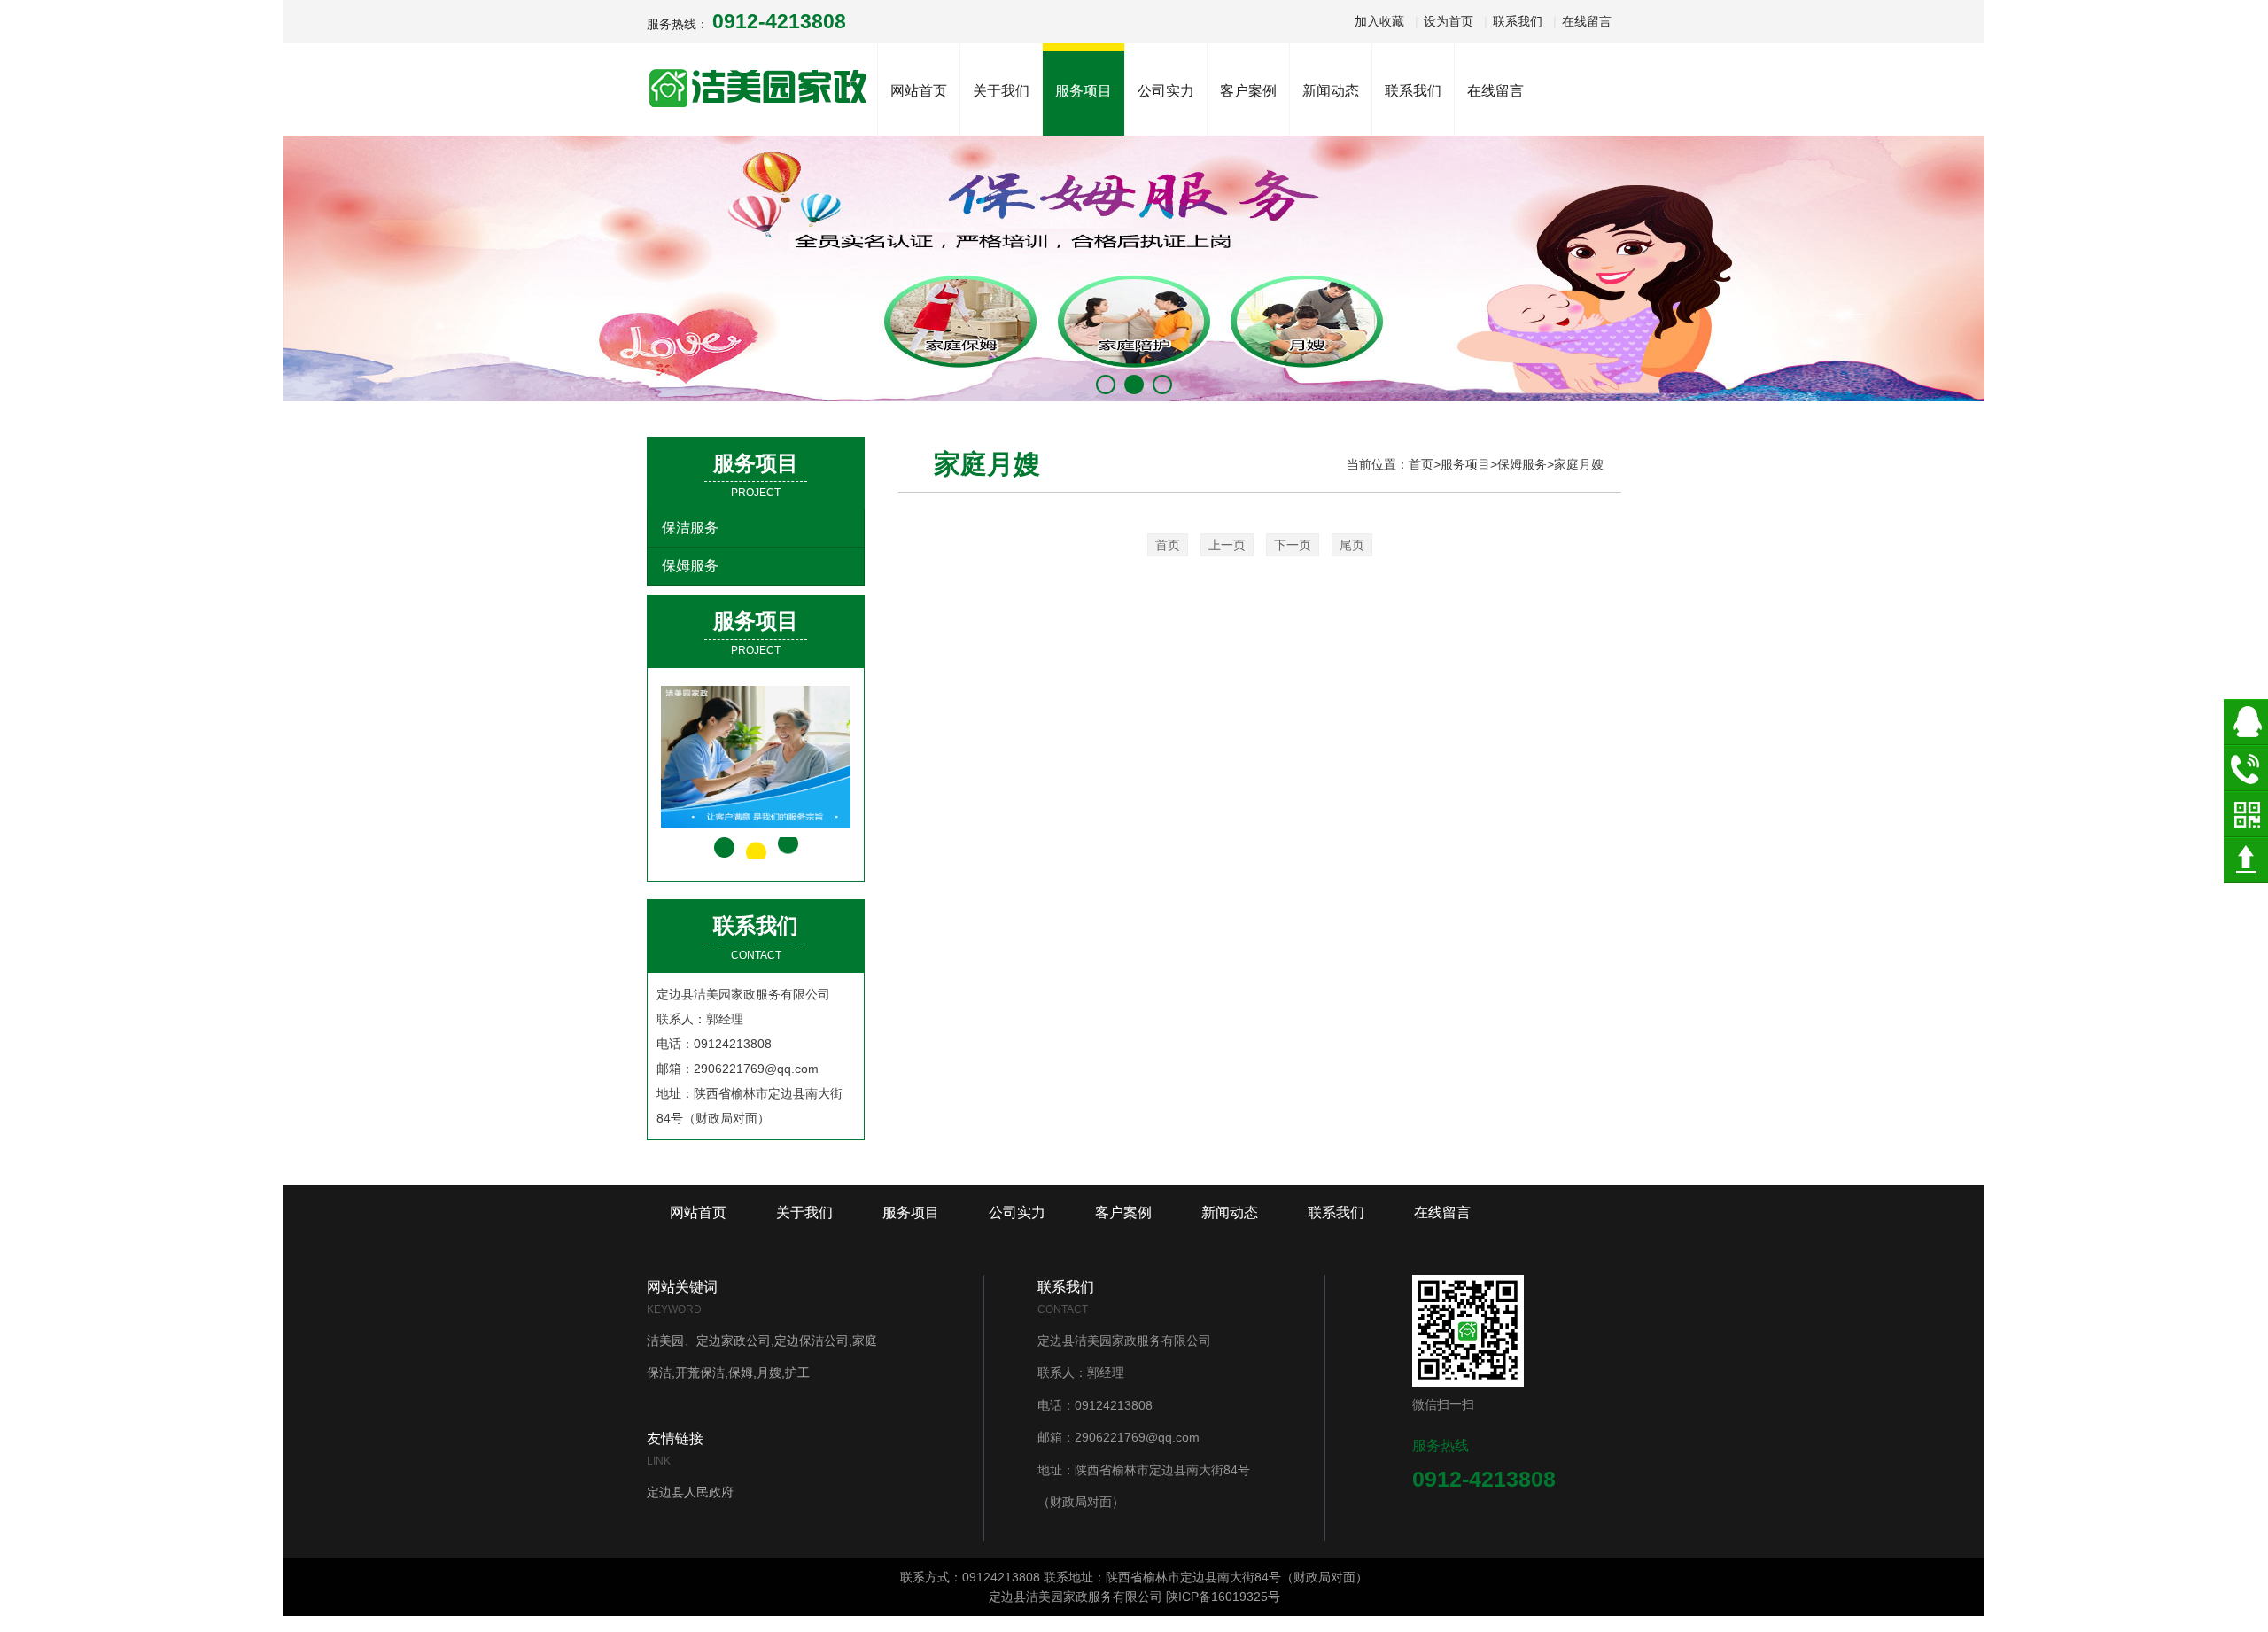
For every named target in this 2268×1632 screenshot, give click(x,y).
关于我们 (804, 1212)
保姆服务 (690, 566)
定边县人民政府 (690, 1492)
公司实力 (1017, 1212)
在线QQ (2246, 722)
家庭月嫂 (1579, 464)
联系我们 (1518, 21)
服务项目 (1465, 464)
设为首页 (1449, 21)
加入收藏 (1379, 21)
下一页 (1293, 545)
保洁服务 (690, 528)
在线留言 (1587, 21)
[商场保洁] (772, 757)
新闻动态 (1230, 1212)
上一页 (1227, 545)
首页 (1421, 464)
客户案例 (1123, 1212)
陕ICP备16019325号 (1223, 1597)
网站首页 (919, 91)
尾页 (1352, 545)
